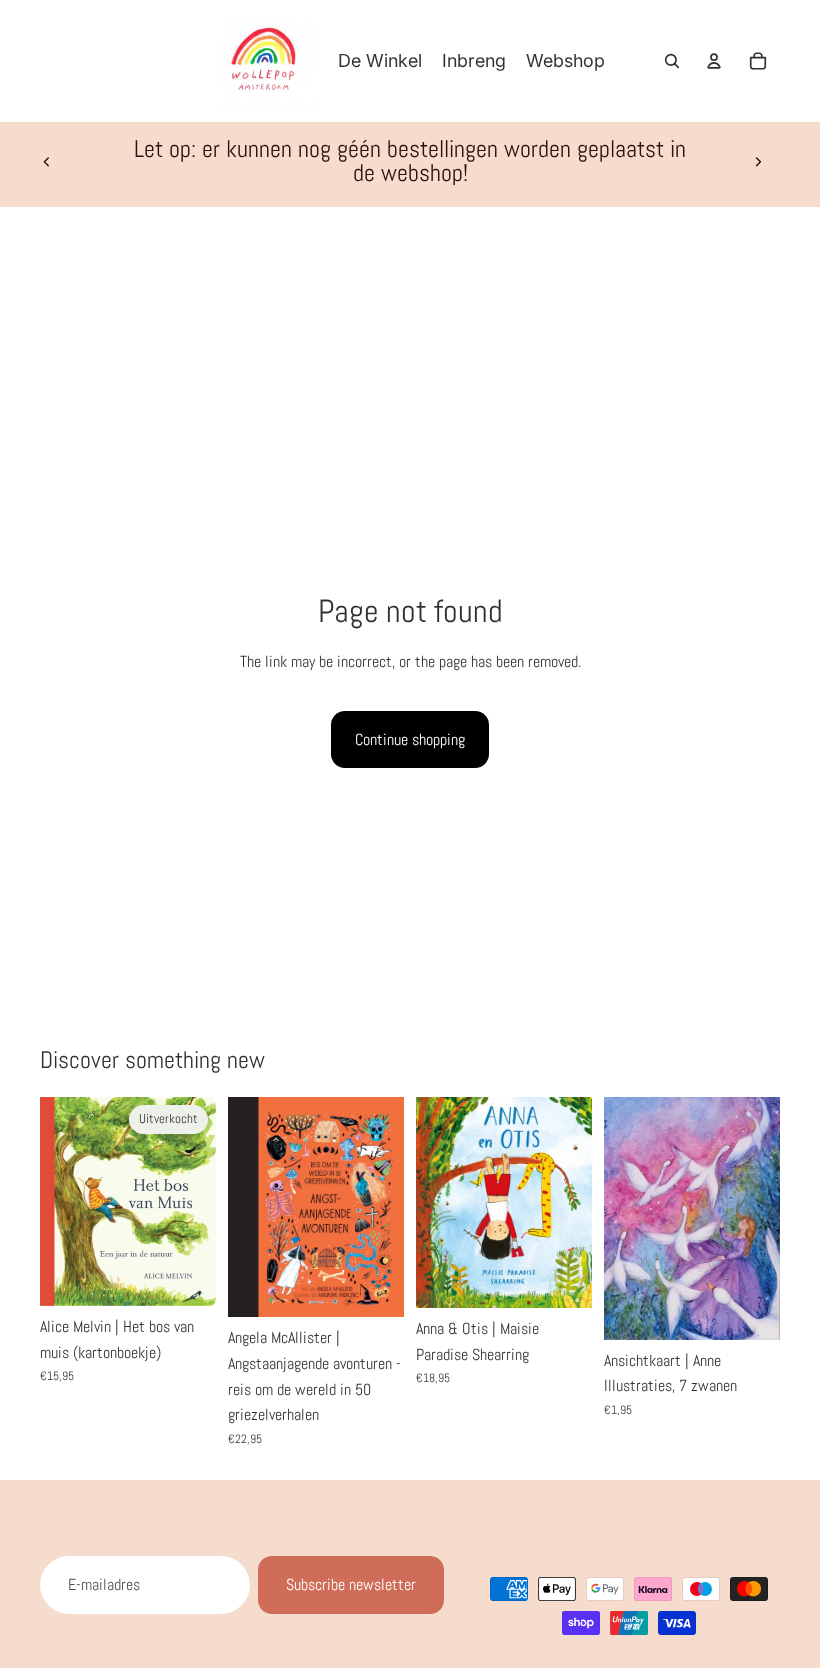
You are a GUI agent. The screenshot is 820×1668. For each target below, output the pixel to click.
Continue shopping (410, 739)
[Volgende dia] (758, 161)
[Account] (714, 61)
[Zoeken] (672, 61)
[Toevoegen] (373, 1287)
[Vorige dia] (47, 161)
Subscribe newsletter (351, 1584)
